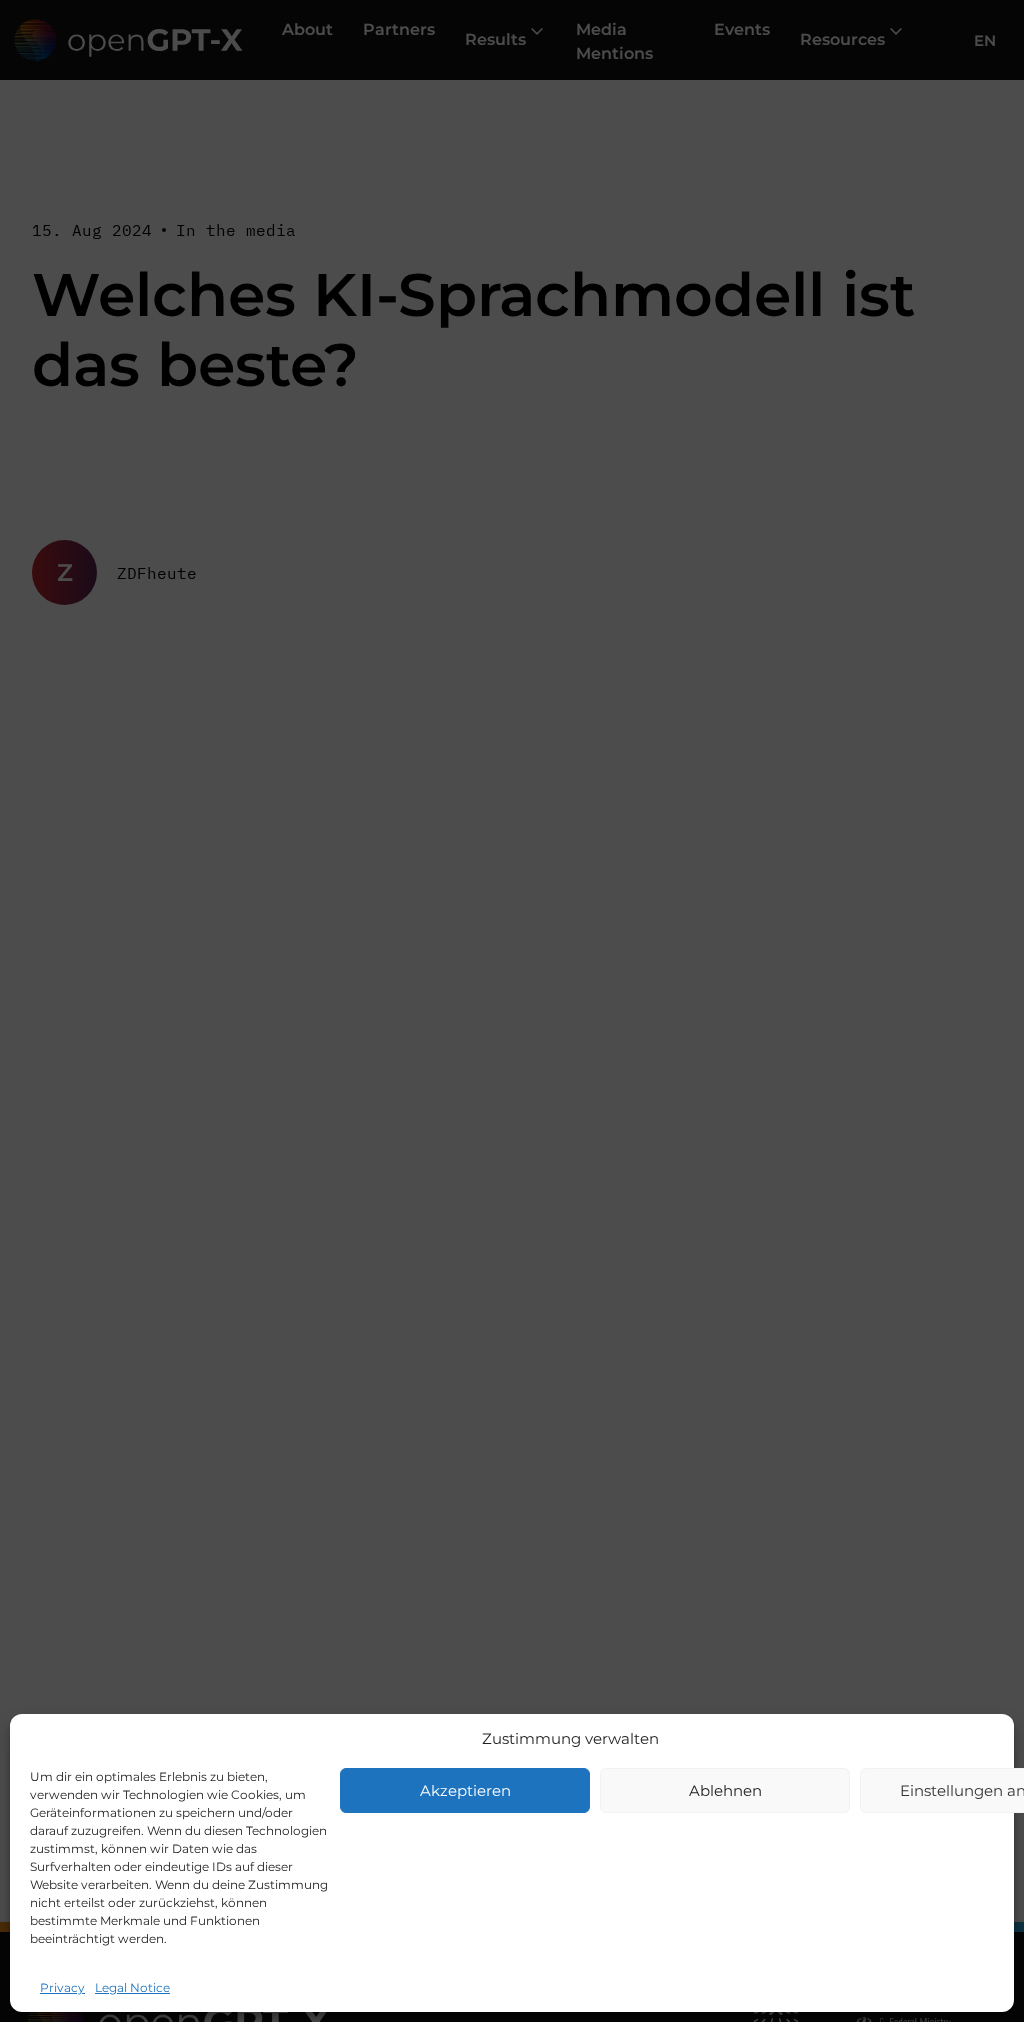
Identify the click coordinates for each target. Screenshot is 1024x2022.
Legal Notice (132, 1987)
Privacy (62, 1987)
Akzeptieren (465, 1790)
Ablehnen (725, 1790)
